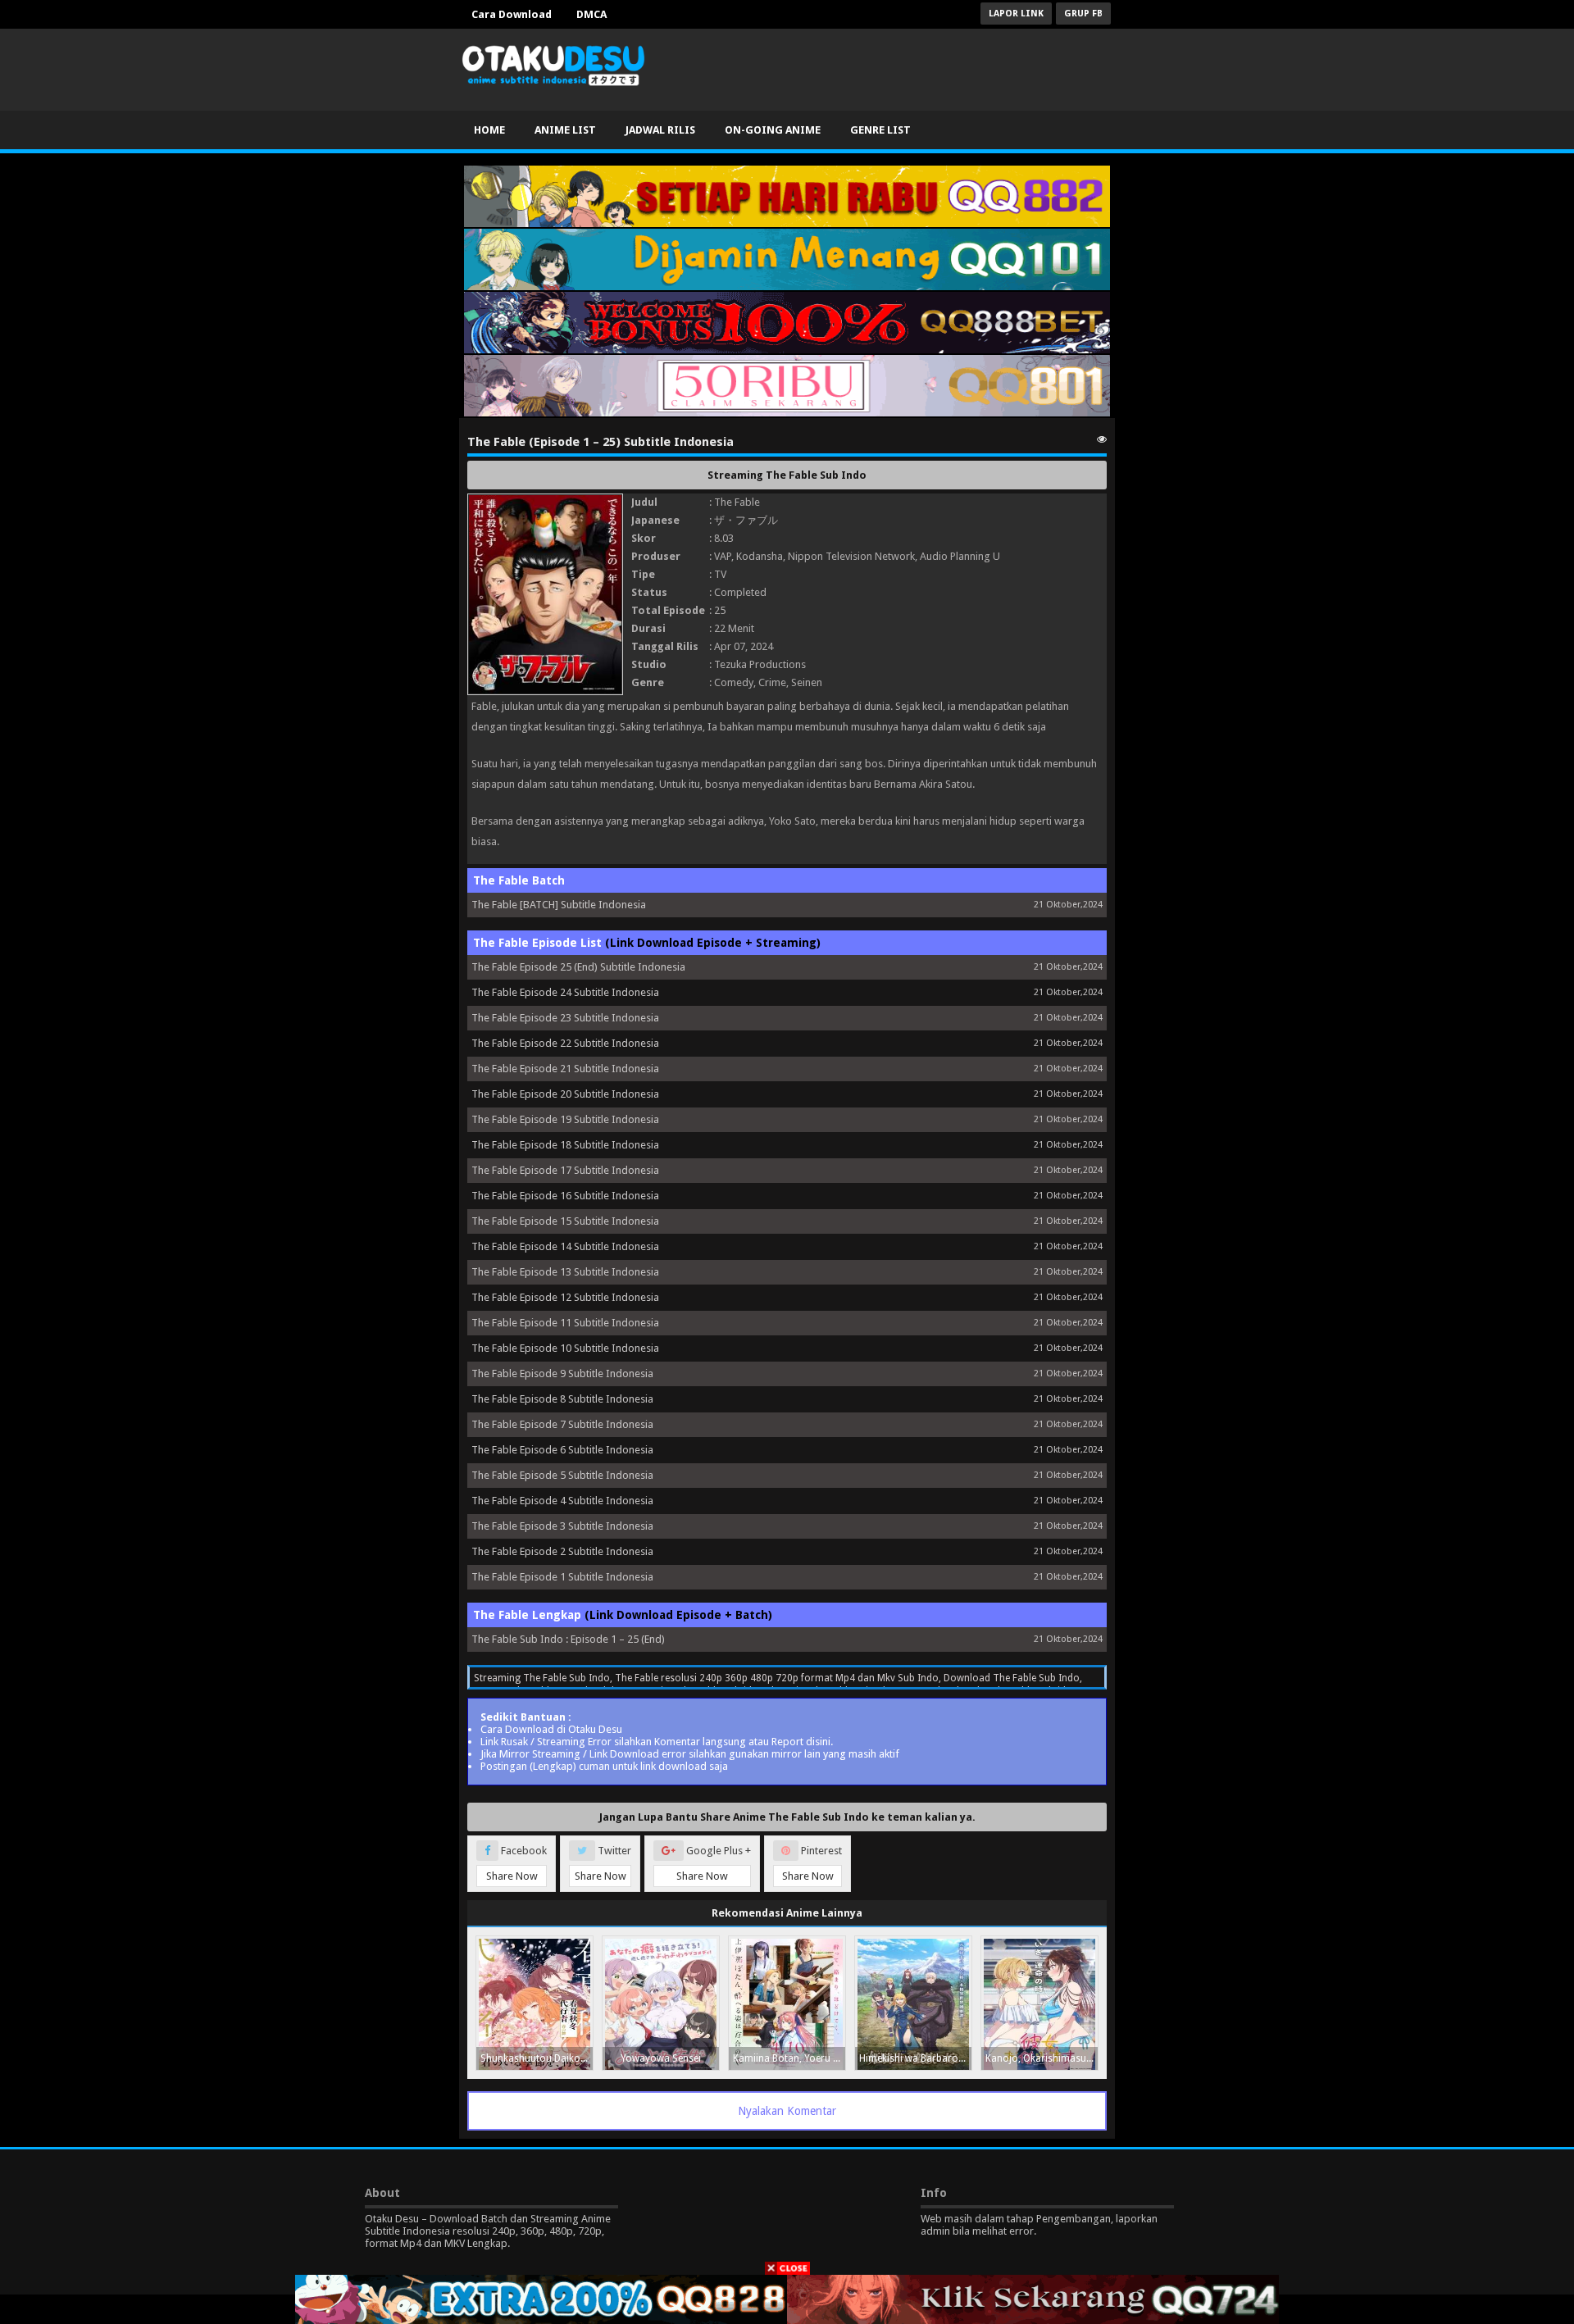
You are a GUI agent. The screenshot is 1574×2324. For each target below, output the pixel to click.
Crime (772, 682)
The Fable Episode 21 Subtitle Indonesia (565, 1069)
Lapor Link (1016, 14)
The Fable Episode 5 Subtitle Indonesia (562, 1475)
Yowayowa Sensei (661, 2058)
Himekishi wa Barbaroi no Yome (915, 2058)
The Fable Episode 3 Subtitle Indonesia (562, 1526)
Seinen (807, 682)
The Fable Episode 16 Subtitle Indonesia (565, 1196)
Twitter (603, 1863)
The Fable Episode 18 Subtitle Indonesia (565, 1145)
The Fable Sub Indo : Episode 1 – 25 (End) (568, 1639)
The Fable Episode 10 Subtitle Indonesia (565, 1348)
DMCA (591, 14)
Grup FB (1083, 14)
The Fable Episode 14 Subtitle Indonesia (565, 1246)
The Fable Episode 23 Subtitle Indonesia (565, 1018)
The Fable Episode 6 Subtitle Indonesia (562, 1450)
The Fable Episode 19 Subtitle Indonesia (565, 1119)
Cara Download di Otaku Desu (551, 1729)
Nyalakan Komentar (787, 2111)
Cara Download (512, 14)
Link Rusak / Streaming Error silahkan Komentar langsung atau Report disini (655, 1742)
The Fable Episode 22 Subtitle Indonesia (565, 1043)
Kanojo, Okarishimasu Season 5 (1042, 2058)
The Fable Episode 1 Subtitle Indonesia (562, 1577)
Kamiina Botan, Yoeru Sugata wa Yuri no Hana (789, 2058)
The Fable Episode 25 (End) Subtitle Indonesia (578, 967)
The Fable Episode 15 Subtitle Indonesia (565, 1221)
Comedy (734, 682)
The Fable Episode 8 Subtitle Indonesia (562, 1399)
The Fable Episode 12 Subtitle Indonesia (565, 1297)
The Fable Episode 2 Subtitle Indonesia (562, 1551)
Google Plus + (714, 1863)
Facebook (517, 1863)
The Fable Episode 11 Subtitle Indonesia (565, 1323)
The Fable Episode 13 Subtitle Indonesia (565, 1272)
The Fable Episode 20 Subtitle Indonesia (565, 1094)
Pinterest (812, 1863)
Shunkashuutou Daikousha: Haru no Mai (537, 2058)
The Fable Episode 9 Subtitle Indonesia (562, 1373)
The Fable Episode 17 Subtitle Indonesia (565, 1170)
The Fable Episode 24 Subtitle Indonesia (565, 992)
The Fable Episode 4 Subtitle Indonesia (562, 1501)
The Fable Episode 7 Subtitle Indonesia (562, 1424)
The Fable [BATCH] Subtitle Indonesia (559, 905)
